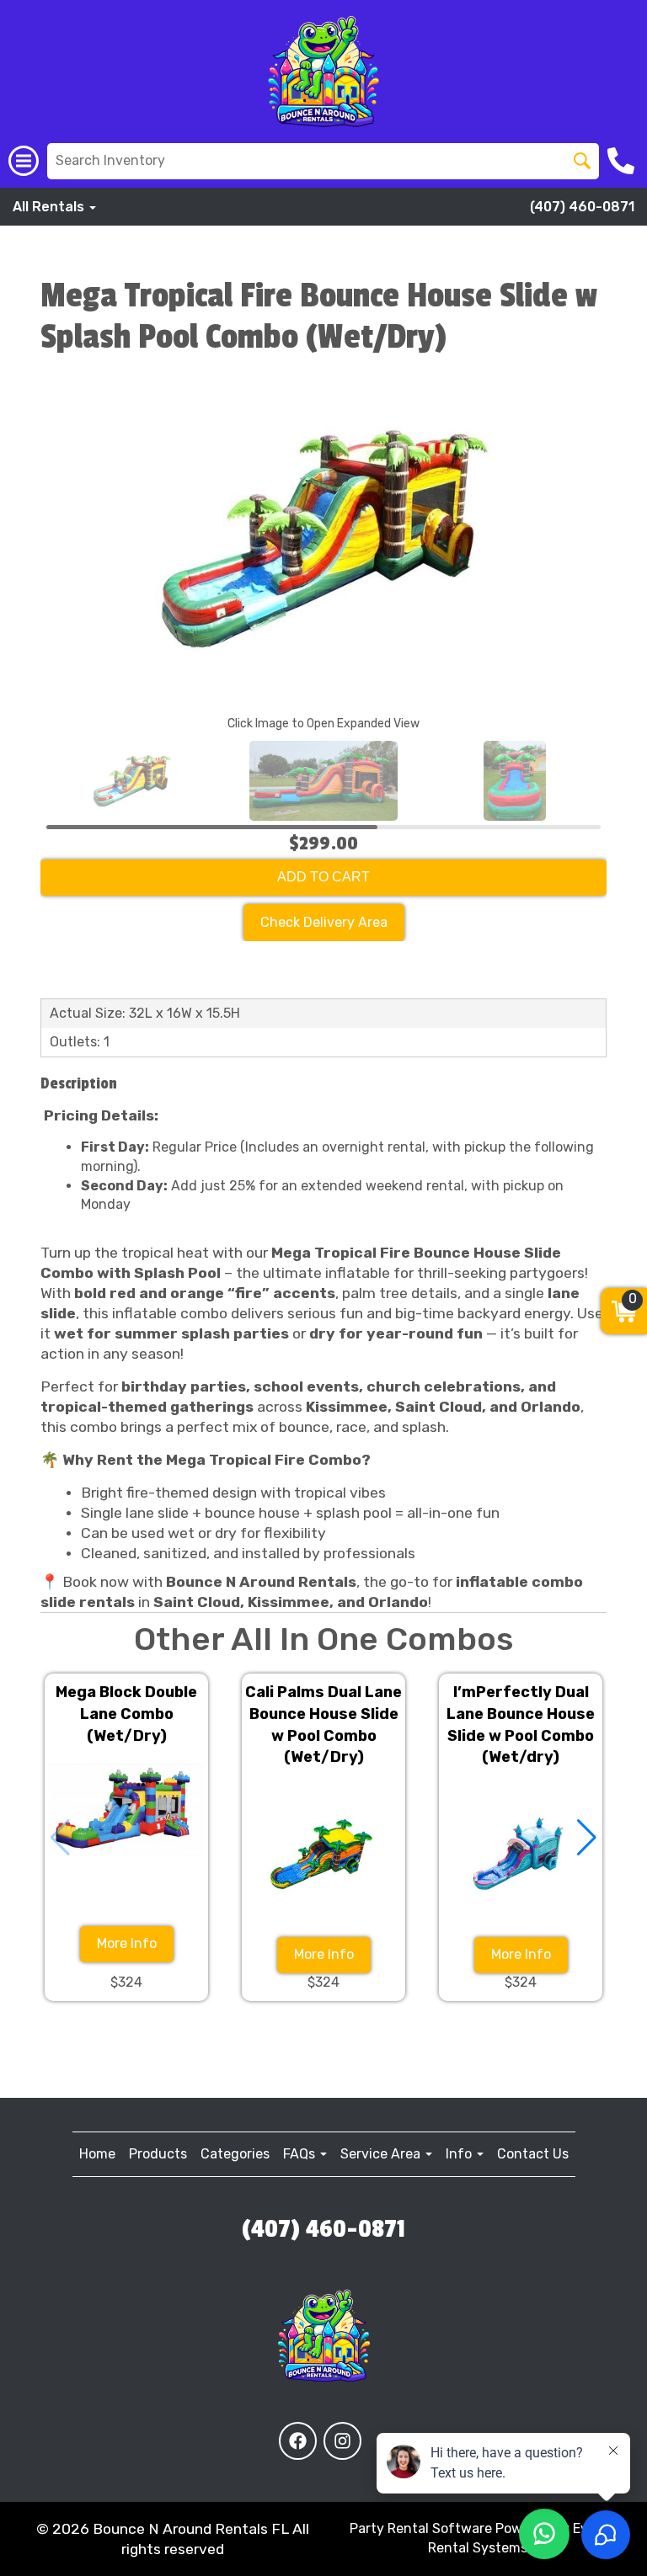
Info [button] (460, 2154)
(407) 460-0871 (582, 207)
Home (97, 2154)
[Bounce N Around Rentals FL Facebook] (298, 2441)
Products (158, 2154)
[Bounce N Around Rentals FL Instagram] (342, 2441)
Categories (235, 2154)
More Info (127, 1943)
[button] (587, 1838)
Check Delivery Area (324, 922)
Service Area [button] (382, 2154)
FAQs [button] (301, 2154)
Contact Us (533, 2154)
